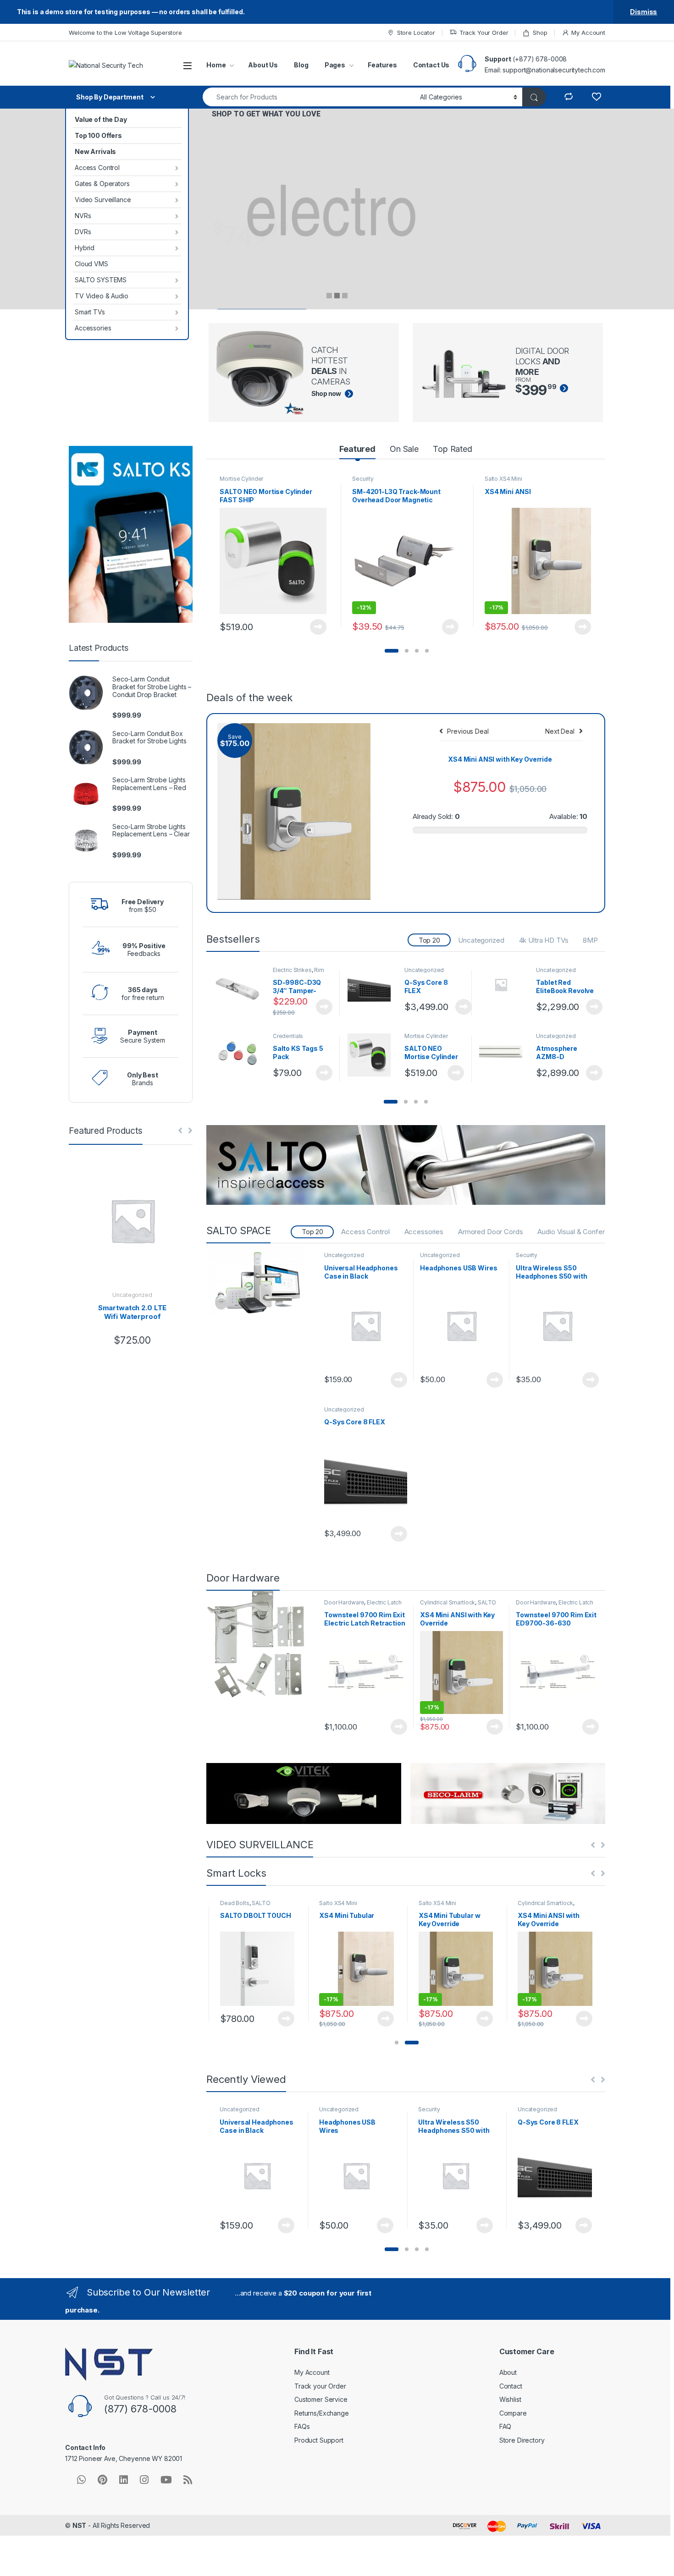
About (508, 2372)
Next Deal (560, 731)
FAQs (302, 2426)
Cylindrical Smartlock (447, 1602)
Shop (540, 33)
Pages (335, 65)
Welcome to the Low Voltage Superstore (125, 33)
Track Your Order (484, 33)
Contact (511, 2386)
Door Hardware (344, 1602)
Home (216, 65)
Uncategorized (481, 940)
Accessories (93, 328)
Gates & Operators (102, 184)
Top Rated (453, 449)
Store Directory (522, 2440)
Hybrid (85, 248)
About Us (263, 65)
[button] (392, 651)
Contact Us (431, 65)
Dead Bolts (235, 1903)
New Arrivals (95, 151)
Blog (301, 65)
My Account (588, 33)
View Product (314, 627)
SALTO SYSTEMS (101, 280)
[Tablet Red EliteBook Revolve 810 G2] (504, 985)
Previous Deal (468, 731)
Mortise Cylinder (241, 479)
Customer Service (321, 2399)
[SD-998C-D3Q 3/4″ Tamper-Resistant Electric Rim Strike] (241, 989)
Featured (357, 449)
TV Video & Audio (102, 296)
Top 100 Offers (98, 135)
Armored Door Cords (490, 1232)
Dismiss (644, 12)
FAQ (505, 2426)
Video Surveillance (103, 200)
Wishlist (510, 2399)
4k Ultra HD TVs (544, 940)
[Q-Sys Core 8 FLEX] (373, 989)
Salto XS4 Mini (503, 479)
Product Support (319, 2440)
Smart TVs (90, 312)
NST (80, 2525)
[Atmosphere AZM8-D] (504, 1046)
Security (363, 479)
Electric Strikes (292, 970)
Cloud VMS (91, 264)
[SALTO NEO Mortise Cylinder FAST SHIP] (373, 1055)
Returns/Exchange (322, 2413)
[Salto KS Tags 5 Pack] (241, 1055)
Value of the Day (101, 119)
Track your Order (320, 2386)
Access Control (97, 168)
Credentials (288, 1036)
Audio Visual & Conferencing (581, 1232)
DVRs (83, 232)
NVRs (83, 216)
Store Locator (416, 33)
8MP (590, 940)
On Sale (404, 449)
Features (382, 65)
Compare (513, 2413)
